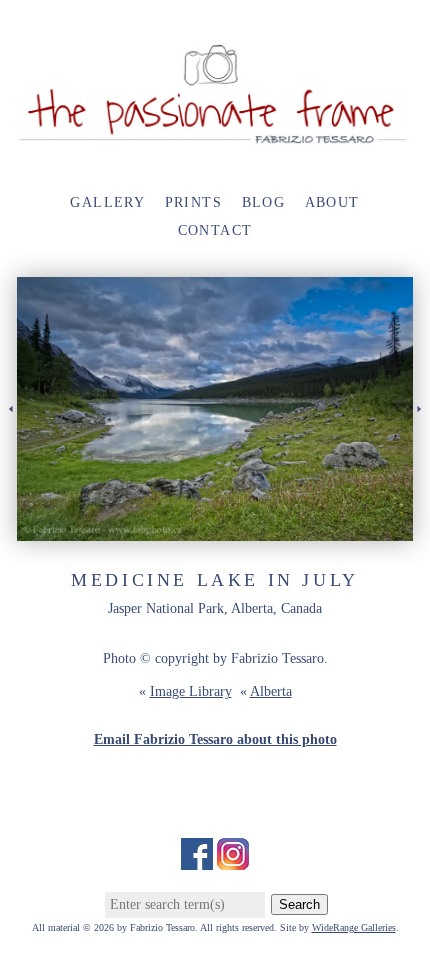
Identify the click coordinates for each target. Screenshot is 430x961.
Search (299, 904)
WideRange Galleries (354, 927)
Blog (264, 202)
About (332, 202)
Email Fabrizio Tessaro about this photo (215, 739)
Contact (215, 230)
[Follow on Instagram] (233, 859)
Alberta (271, 691)
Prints (193, 202)
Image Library (191, 691)
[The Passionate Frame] (215, 136)
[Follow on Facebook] (197, 859)
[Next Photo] (421, 432)
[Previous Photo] (8, 432)
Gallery (107, 202)
